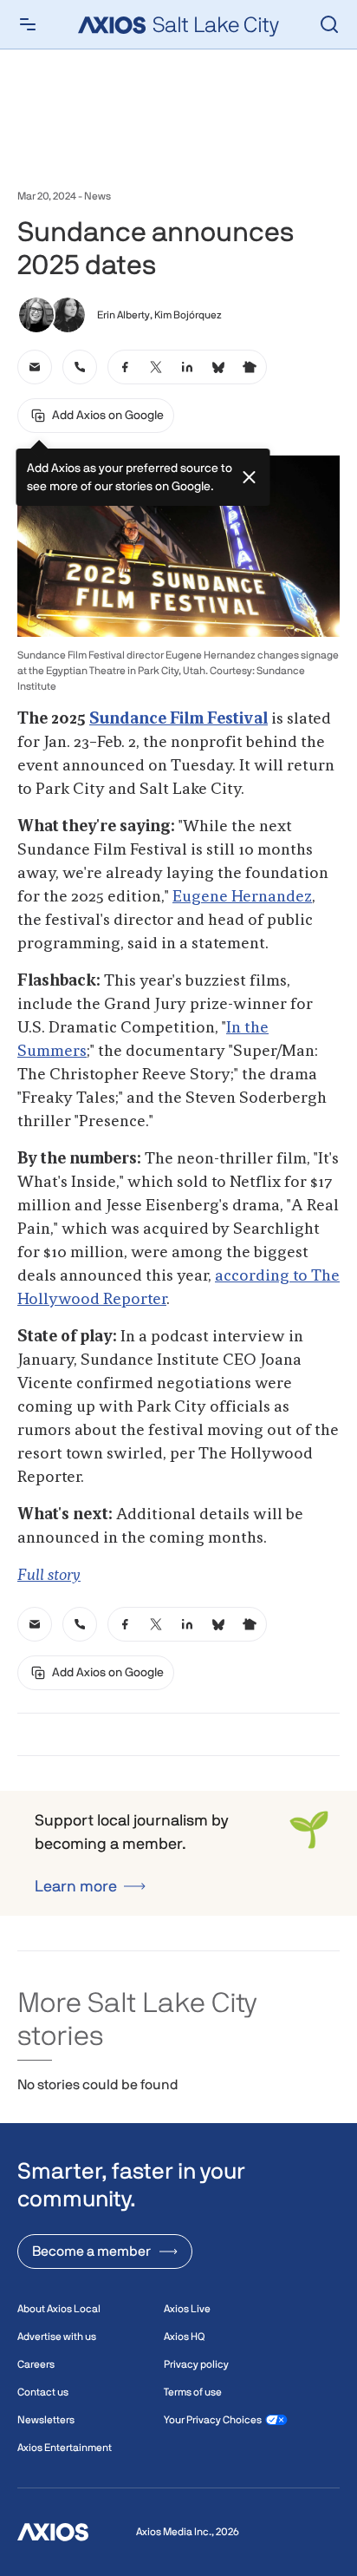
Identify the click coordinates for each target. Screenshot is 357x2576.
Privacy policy (196, 2364)
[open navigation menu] (28, 24)
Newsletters (46, 2420)
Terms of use (193, 2392)
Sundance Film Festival (178, 719)
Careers (36, 2364)
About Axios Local (59, 2309)
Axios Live (187, 2309)
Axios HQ (184, 2337)
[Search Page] (329, 24)
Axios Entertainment (65, 2448)
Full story (49, 1576)
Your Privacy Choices (213, 2420)
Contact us (43, 2392)
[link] (35, 367)
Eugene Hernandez (242, 897)
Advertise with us (57, 2337)
